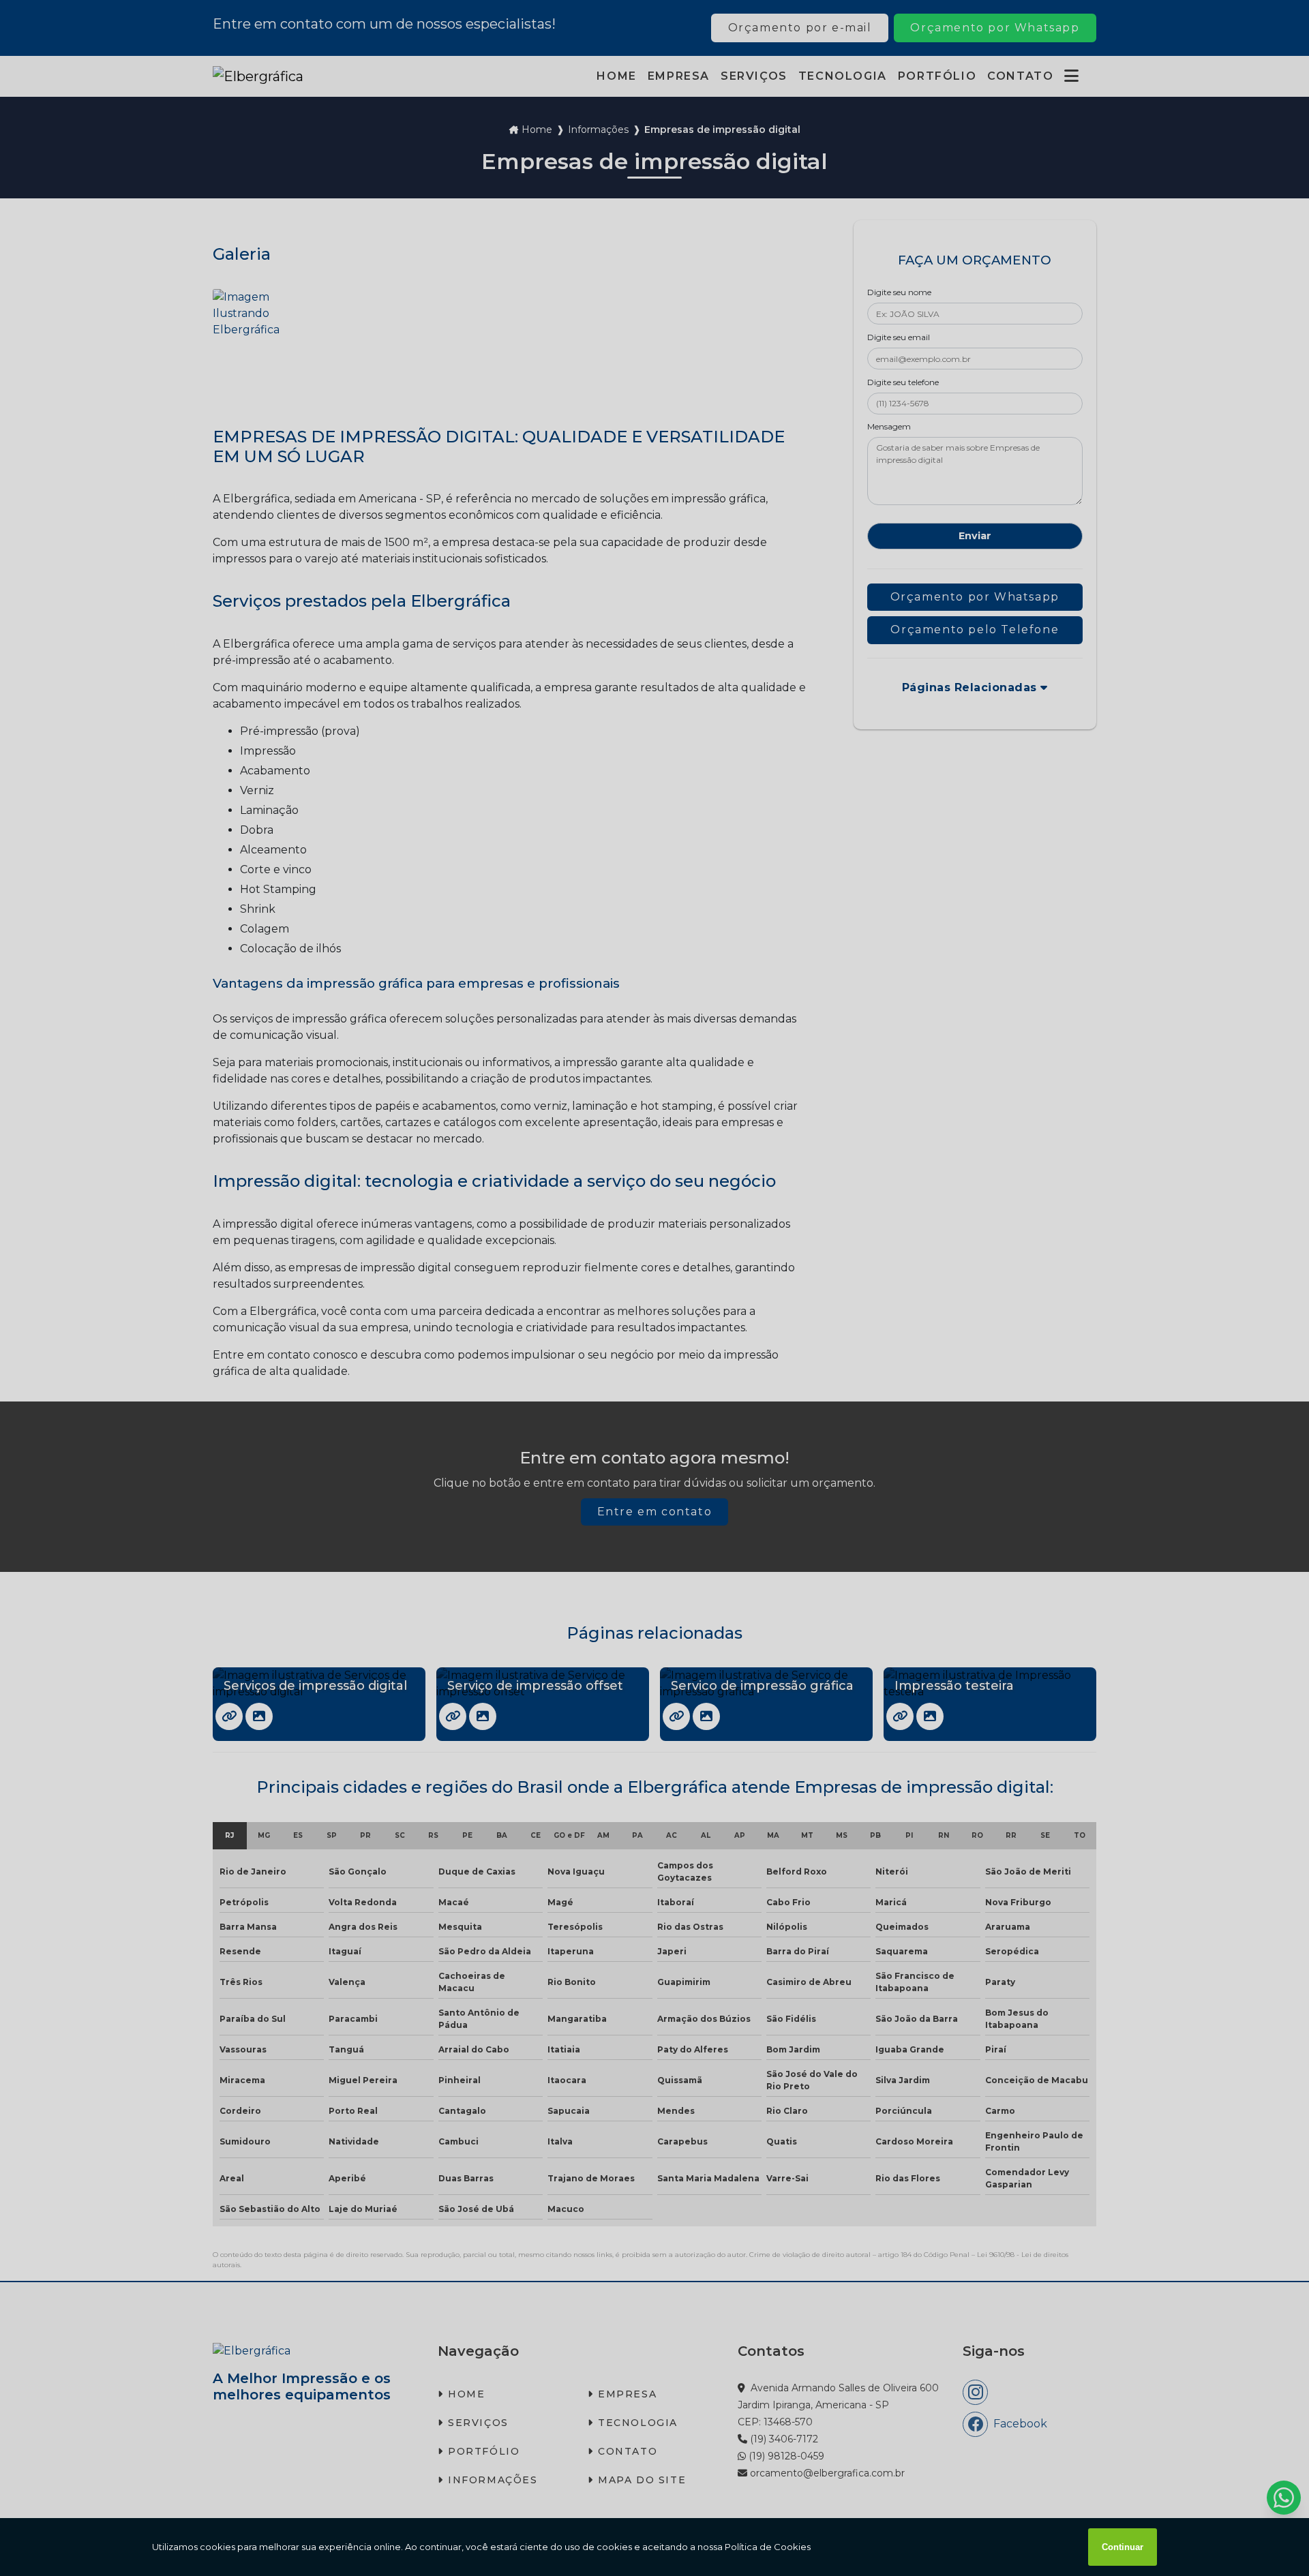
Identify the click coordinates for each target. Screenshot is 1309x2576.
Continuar (1123, 2547)
